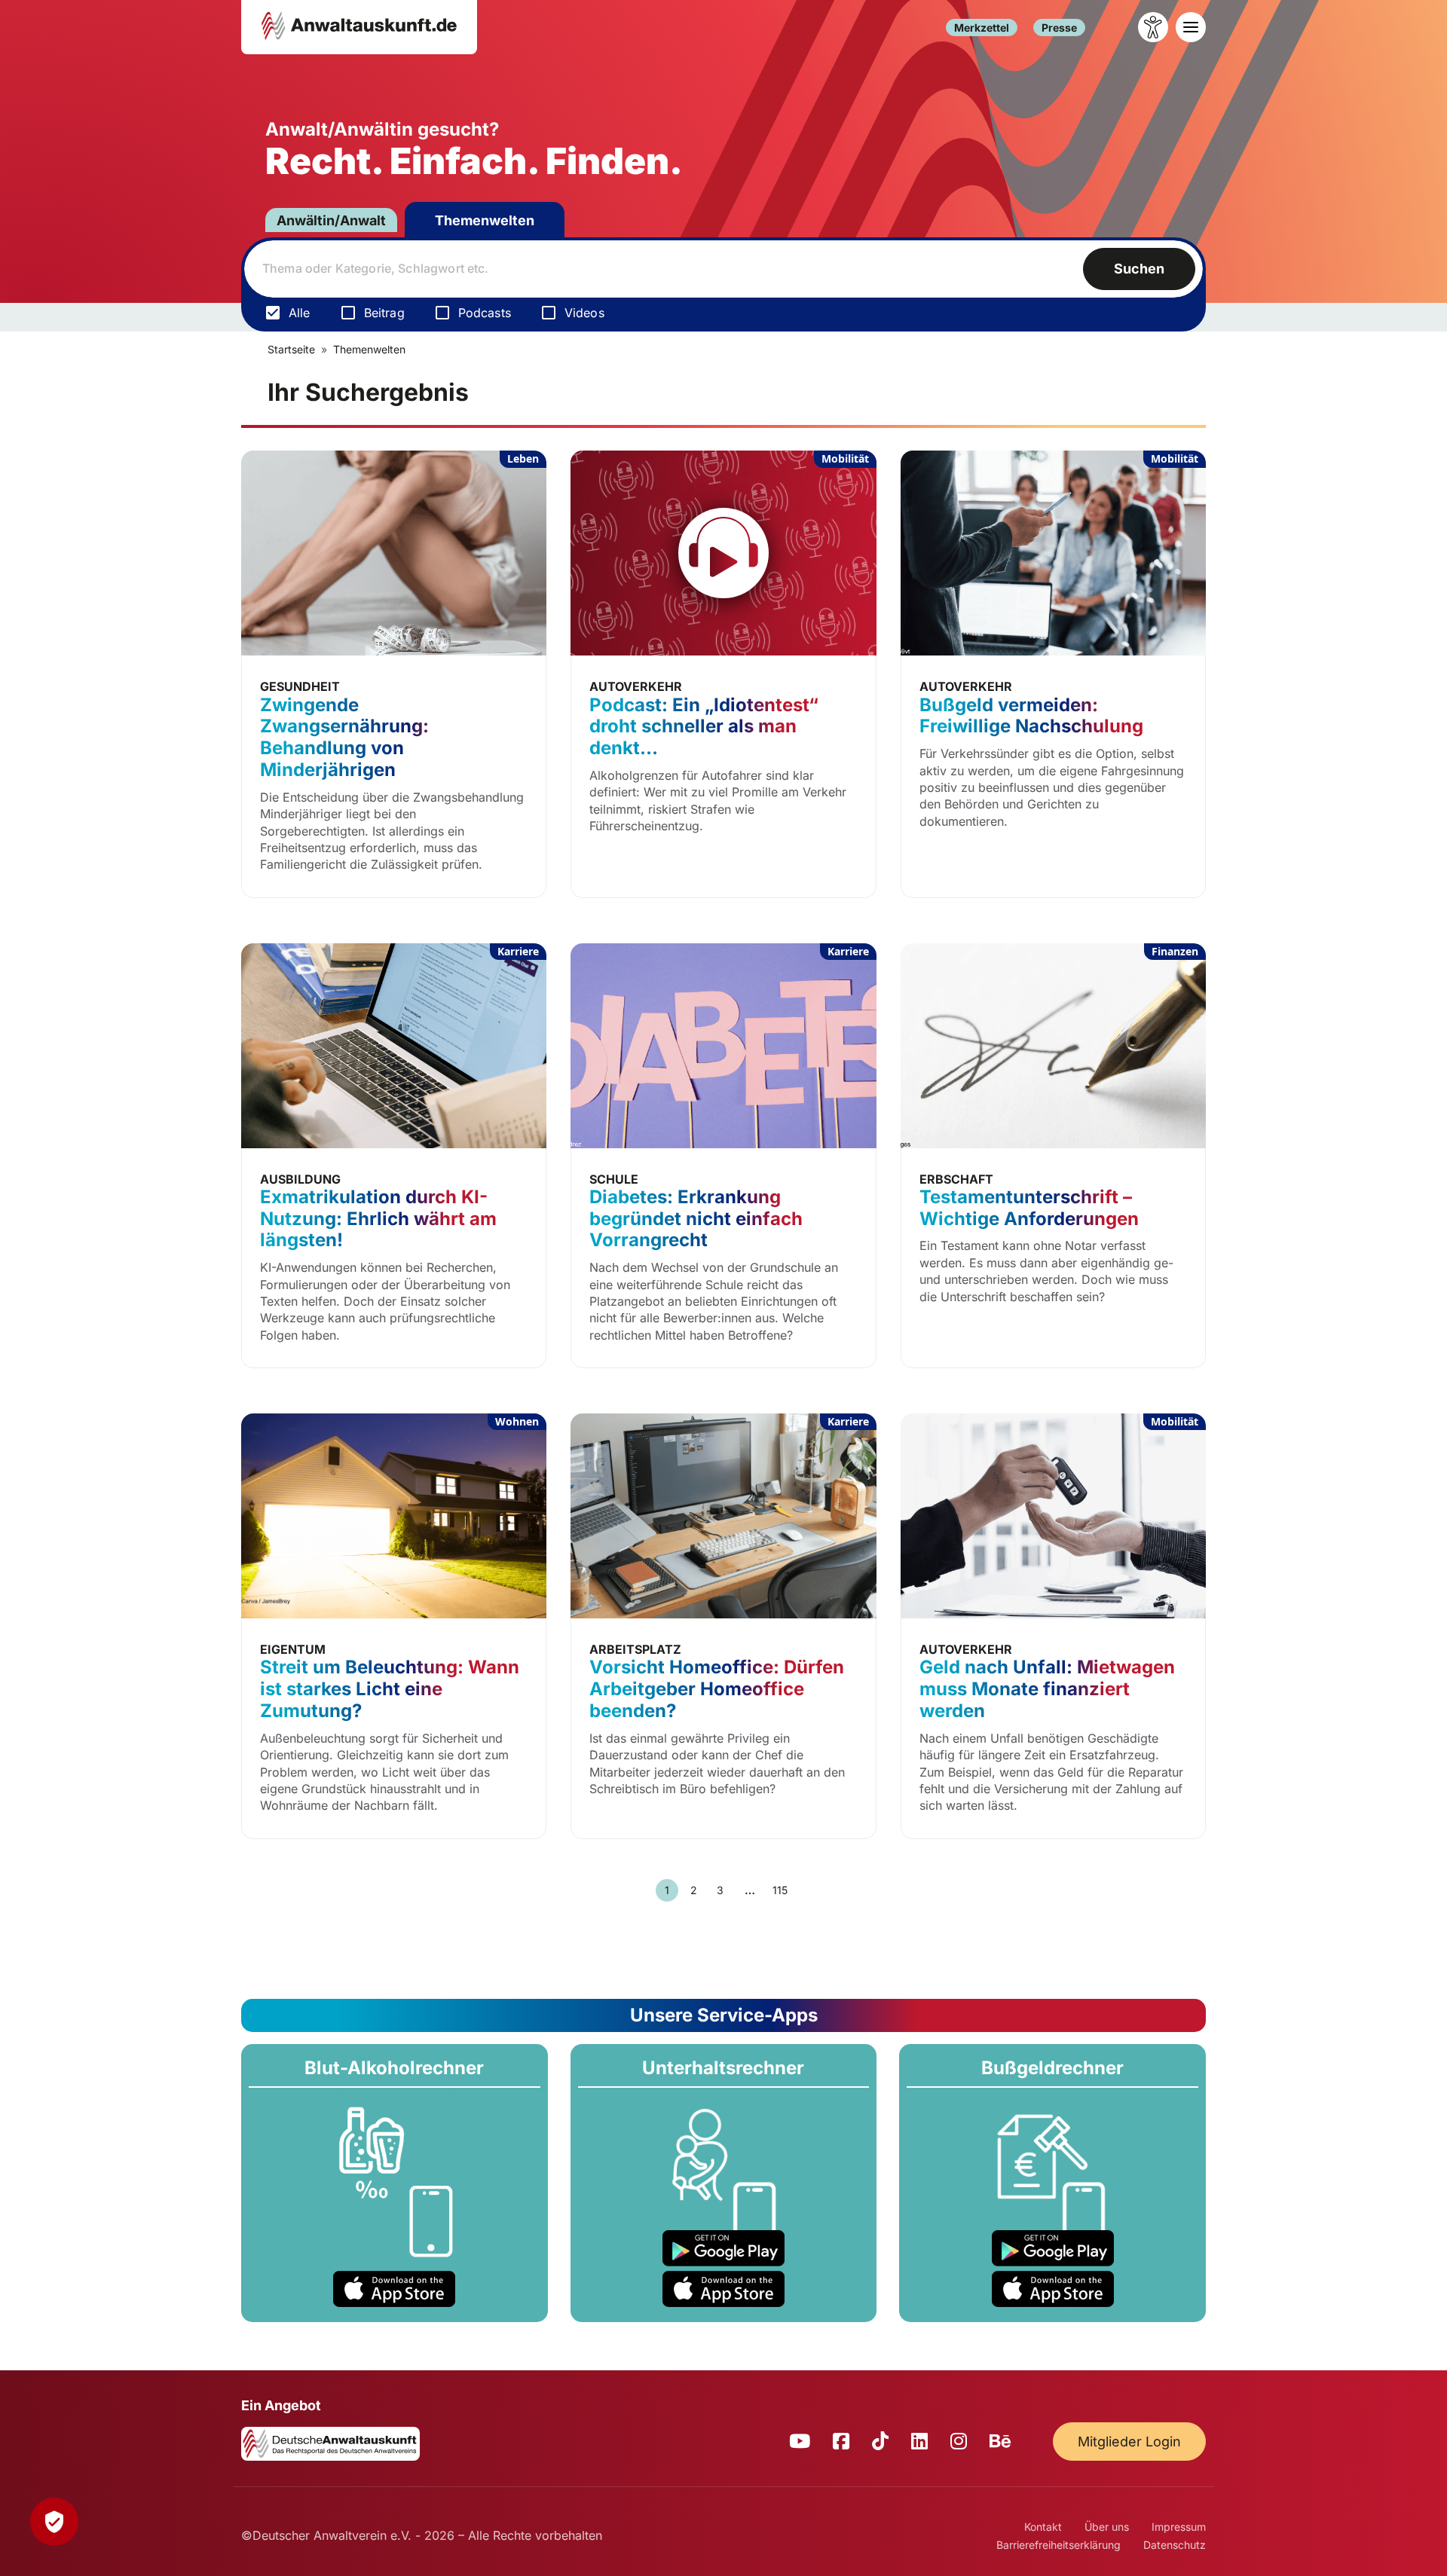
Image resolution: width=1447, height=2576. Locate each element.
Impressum (1179, 2527)
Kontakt (1043, 2527)
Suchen (1139, 269)
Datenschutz (1175, 2545)
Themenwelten (485, 220)
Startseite (291, 349)
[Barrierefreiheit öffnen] (1153, 27)
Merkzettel (982, 28)
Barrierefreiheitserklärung (1058, 2545)
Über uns (1107, 2527)
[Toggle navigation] (1191, 27)
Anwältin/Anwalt (331, 220)
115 (780, 1890)
